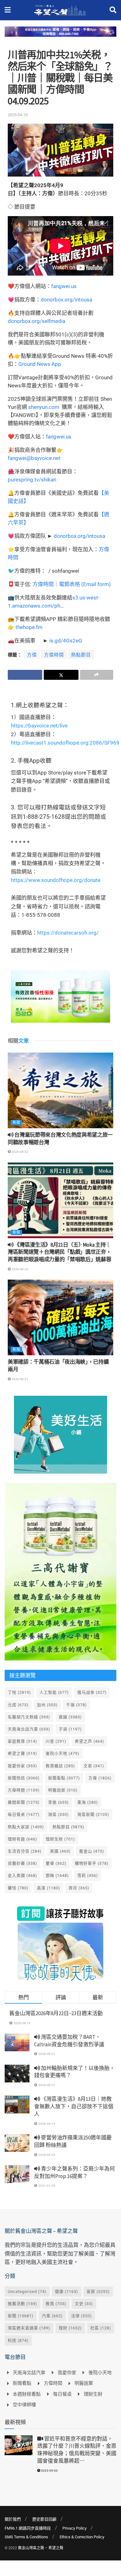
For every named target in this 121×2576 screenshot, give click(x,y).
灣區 (58, 1814)
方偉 (32, 655)
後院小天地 (63, 1753)
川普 (56, 1741)
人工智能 (54, 1692)
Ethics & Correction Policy (82, 2537)
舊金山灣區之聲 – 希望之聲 (41, 2548)
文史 (84, 2304)
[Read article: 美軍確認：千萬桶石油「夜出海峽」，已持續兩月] (60, 1317)
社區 (101, 2328)
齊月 (79, 1888)
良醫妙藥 (22, 1863)
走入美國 (22, 1875)
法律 (81, 2316)
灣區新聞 (93, 1814)
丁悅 (19, 1692)
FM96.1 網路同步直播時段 (28, 2528)
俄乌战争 (92, 1692)
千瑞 (76, 1705)
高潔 (49, 1888)
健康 (67, 2292)
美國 (60, 1851)
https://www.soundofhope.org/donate (56, 880)
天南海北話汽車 (29, 1729)
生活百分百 (25, 1851)
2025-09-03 (49, 2471)
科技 (18, 2340)
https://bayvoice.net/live (39, 726)
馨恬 (18, 1888)
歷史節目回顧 (44, 2519)
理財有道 (22, 1839)
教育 (56, 2304)
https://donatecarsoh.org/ (68, 933)
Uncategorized (27, 2292)
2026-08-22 (20, 1152)
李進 (58, 1802)
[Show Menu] (8, 10)
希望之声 (90, 1741)
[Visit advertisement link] (60, 36)
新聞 (16, 1122)
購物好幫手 (92, 1863)
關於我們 (13, 2519)
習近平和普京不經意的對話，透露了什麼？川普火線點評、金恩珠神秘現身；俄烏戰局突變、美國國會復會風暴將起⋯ (77, 2450)
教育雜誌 (60, 1766)
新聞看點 (64, 1778)
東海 (88, 1802)
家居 (98, 2292)
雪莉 (88, 1875)
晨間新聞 (24, 1802)
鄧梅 (57, 1875)
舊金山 (92, 1851)
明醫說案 (63, 1790)
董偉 (56, 1863)
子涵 (70, 1729)
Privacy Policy (74, 2528)
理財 (70, 2328)
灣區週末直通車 (29, 2328)
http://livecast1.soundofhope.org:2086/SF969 (65, 743)
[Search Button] (113, 10)
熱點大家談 (26, 1827)
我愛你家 (22, 1766)
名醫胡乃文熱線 (29, 1717)
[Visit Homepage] (60, 10)
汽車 (52, 2316)
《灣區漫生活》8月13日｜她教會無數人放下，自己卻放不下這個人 (74, 2106)
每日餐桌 (24, 1814)
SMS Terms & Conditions (26, 2537)
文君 (94, 1766)
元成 (18, 1705)
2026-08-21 (20, 1379)
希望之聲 (22, 1753)
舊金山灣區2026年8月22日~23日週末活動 (56, 2013)
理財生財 (60, 1839)
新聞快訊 (24, 1778)
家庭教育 (22, 1741)
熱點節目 (81, 655)
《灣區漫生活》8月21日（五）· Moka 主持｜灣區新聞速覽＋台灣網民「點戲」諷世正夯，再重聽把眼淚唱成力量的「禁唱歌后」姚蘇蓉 (59, 1252)
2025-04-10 (18, 115)
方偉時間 (54, 655)
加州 (47, 1705)
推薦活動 (22, 2304)
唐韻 (70, 1717)
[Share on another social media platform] (97, 675)
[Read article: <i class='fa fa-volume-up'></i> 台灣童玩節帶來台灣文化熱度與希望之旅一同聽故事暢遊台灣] (60, 1090)
